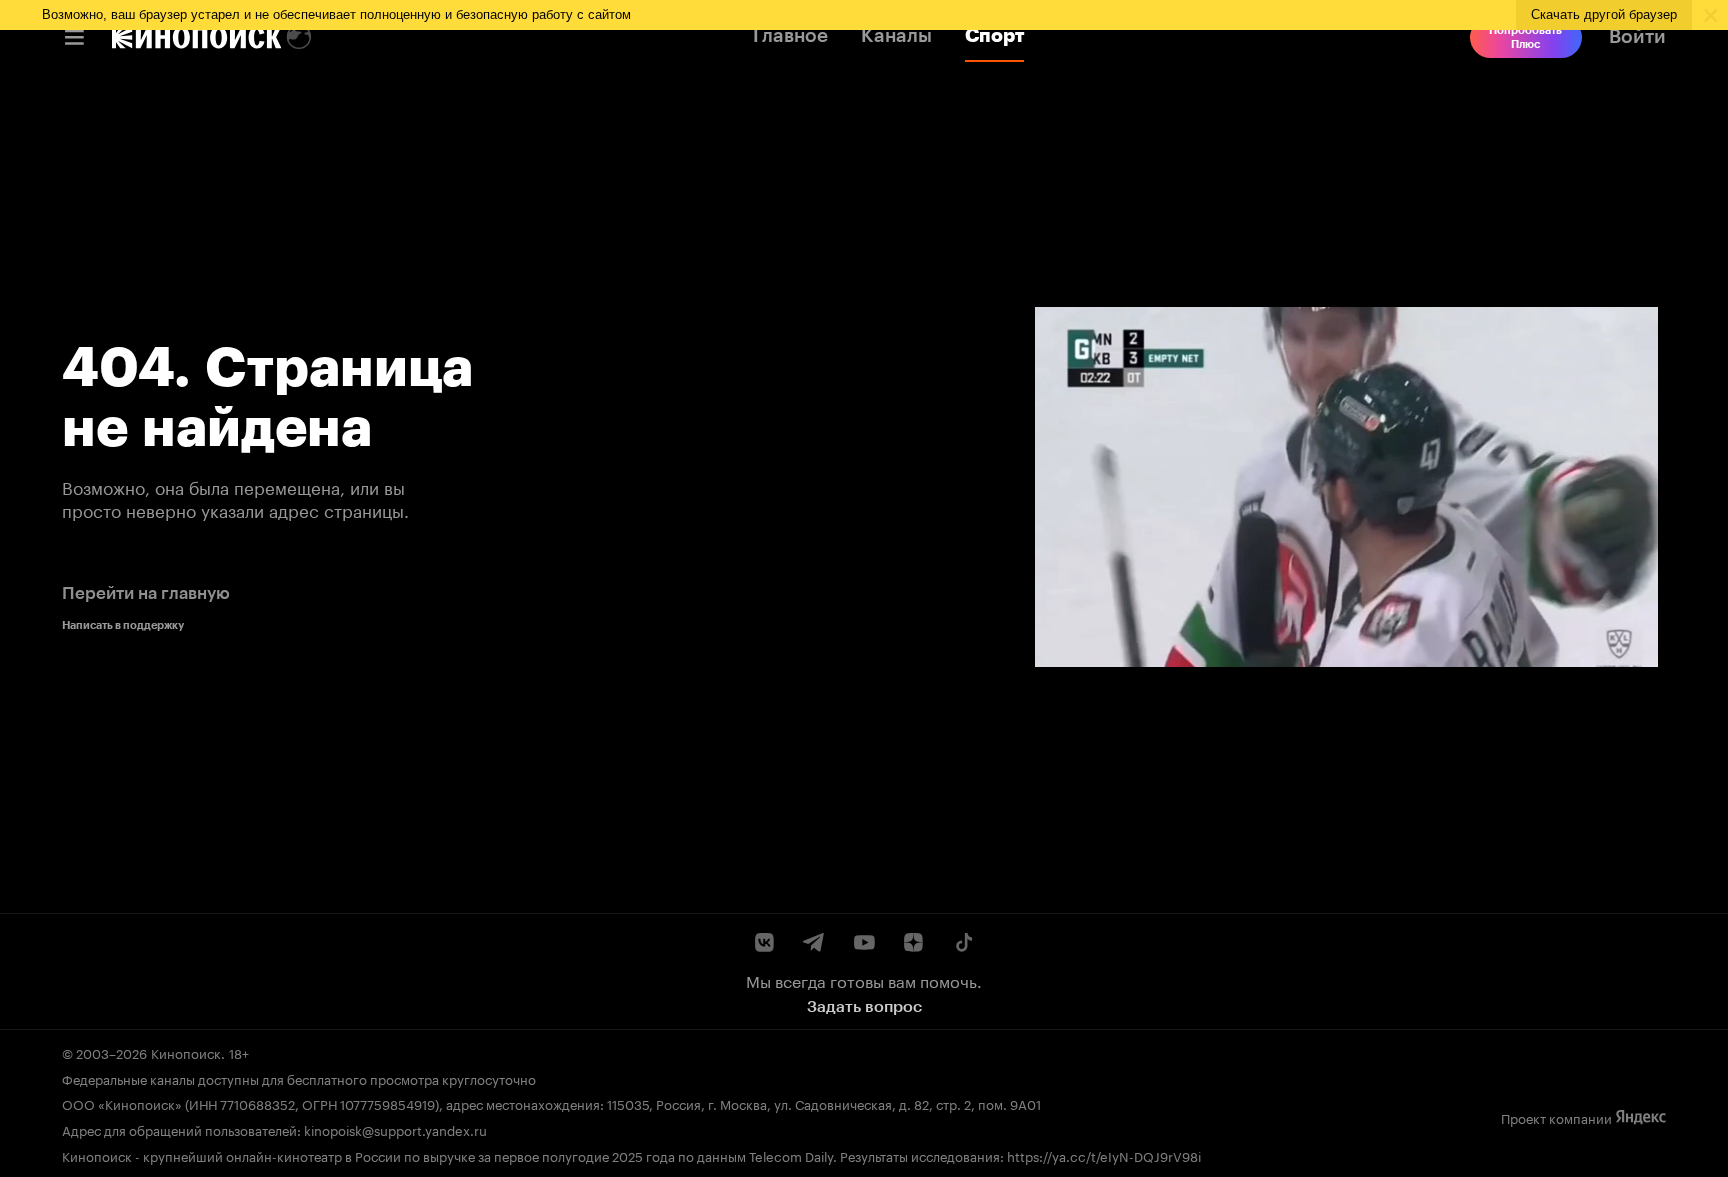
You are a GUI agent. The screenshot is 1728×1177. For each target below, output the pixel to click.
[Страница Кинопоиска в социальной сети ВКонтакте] (764, 942)
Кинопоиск (186, 1052)
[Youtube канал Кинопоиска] (864, 942)
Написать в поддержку (123, 625)
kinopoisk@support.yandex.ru (395, 1129)
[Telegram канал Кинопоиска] (814, 942)
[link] (196, 37)
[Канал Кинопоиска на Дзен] (913, 942)
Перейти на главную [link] (146, 593)
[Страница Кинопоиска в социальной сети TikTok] (963, 942)
